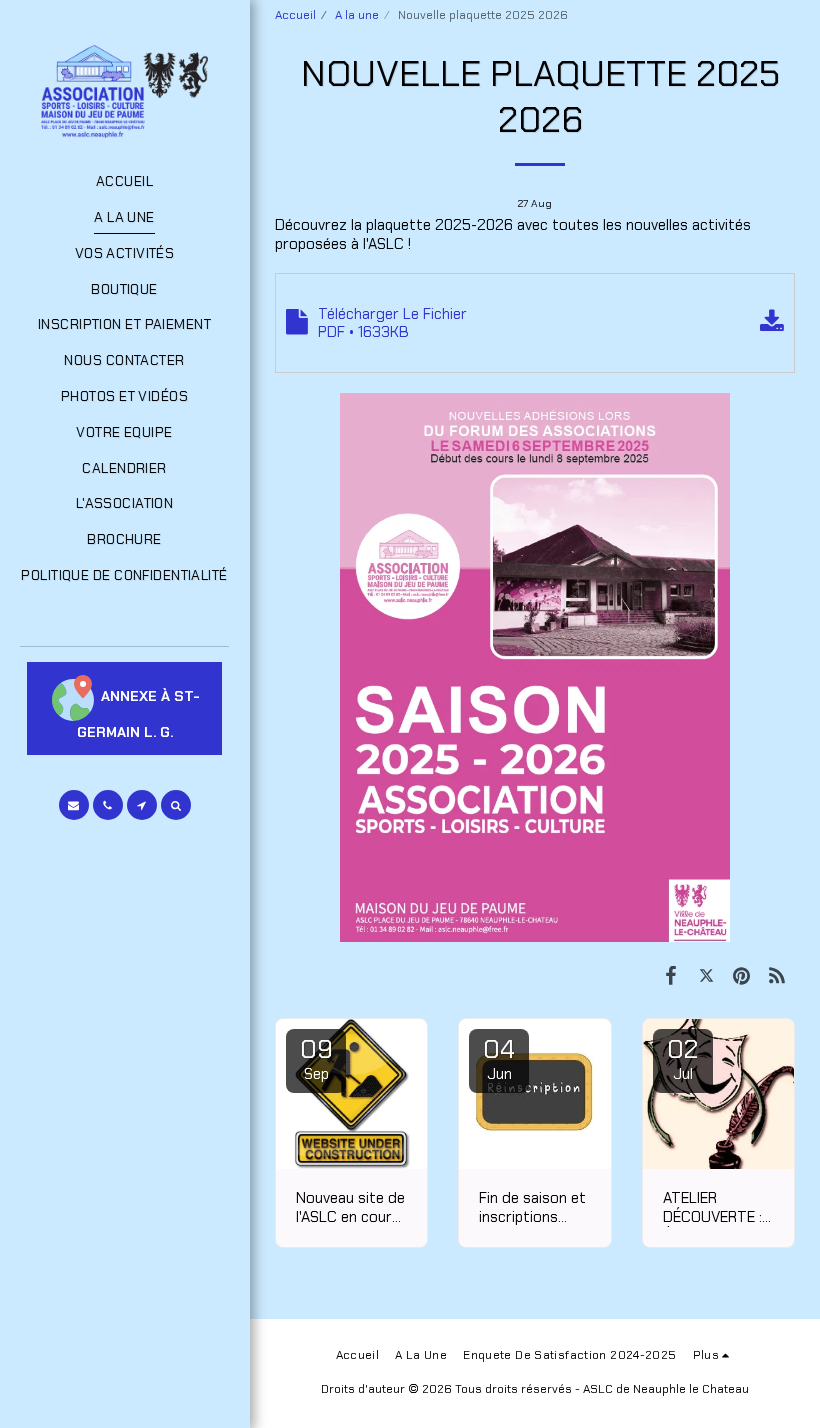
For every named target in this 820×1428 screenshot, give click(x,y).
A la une (357, 15)
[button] (74, 805)
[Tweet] (707, 975)
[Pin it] (742, 975)
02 (682, 1058)
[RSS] (778, 975)
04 (499, 1058)
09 (316, 1058)
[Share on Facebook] (671, 975)
